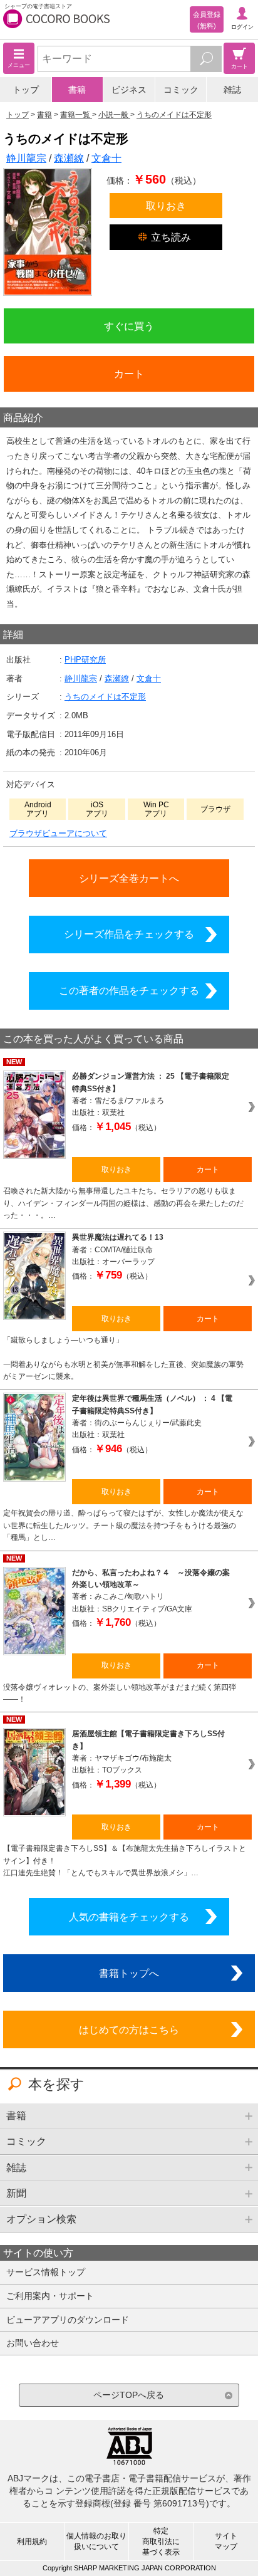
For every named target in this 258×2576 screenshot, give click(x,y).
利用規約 (32, 2542)
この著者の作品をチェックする (129, 990)
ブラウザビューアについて (58, 833)
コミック (181, 90)
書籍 (77, 90)
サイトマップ (226, 2541)
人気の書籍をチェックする (129, 1917)
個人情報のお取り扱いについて (96, 2541)
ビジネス (129, 90)
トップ (26, 90)
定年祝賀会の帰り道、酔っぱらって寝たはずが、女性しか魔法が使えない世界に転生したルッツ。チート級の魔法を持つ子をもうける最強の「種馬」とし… (123, 1525)
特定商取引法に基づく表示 (161, 2542)
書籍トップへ (129, 1973)
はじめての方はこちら (129, 2029)
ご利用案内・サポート (50, 2296)
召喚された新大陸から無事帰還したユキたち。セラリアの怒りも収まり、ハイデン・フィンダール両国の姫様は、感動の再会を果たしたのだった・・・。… (123, 1203)
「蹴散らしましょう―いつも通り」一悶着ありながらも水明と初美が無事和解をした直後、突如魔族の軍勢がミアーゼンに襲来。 (123, 1358)
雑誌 (232, 90)
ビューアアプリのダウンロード (68, 2320)
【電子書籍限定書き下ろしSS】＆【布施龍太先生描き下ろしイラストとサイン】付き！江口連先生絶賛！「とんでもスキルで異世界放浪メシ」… (125, 1861)
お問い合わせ (33, 2343)
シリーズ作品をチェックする (129, 934)
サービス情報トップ (46, 2272)
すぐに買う (129, 326)
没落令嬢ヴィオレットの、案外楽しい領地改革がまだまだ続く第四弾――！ (120, 1693)
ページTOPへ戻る (129, 2395)
